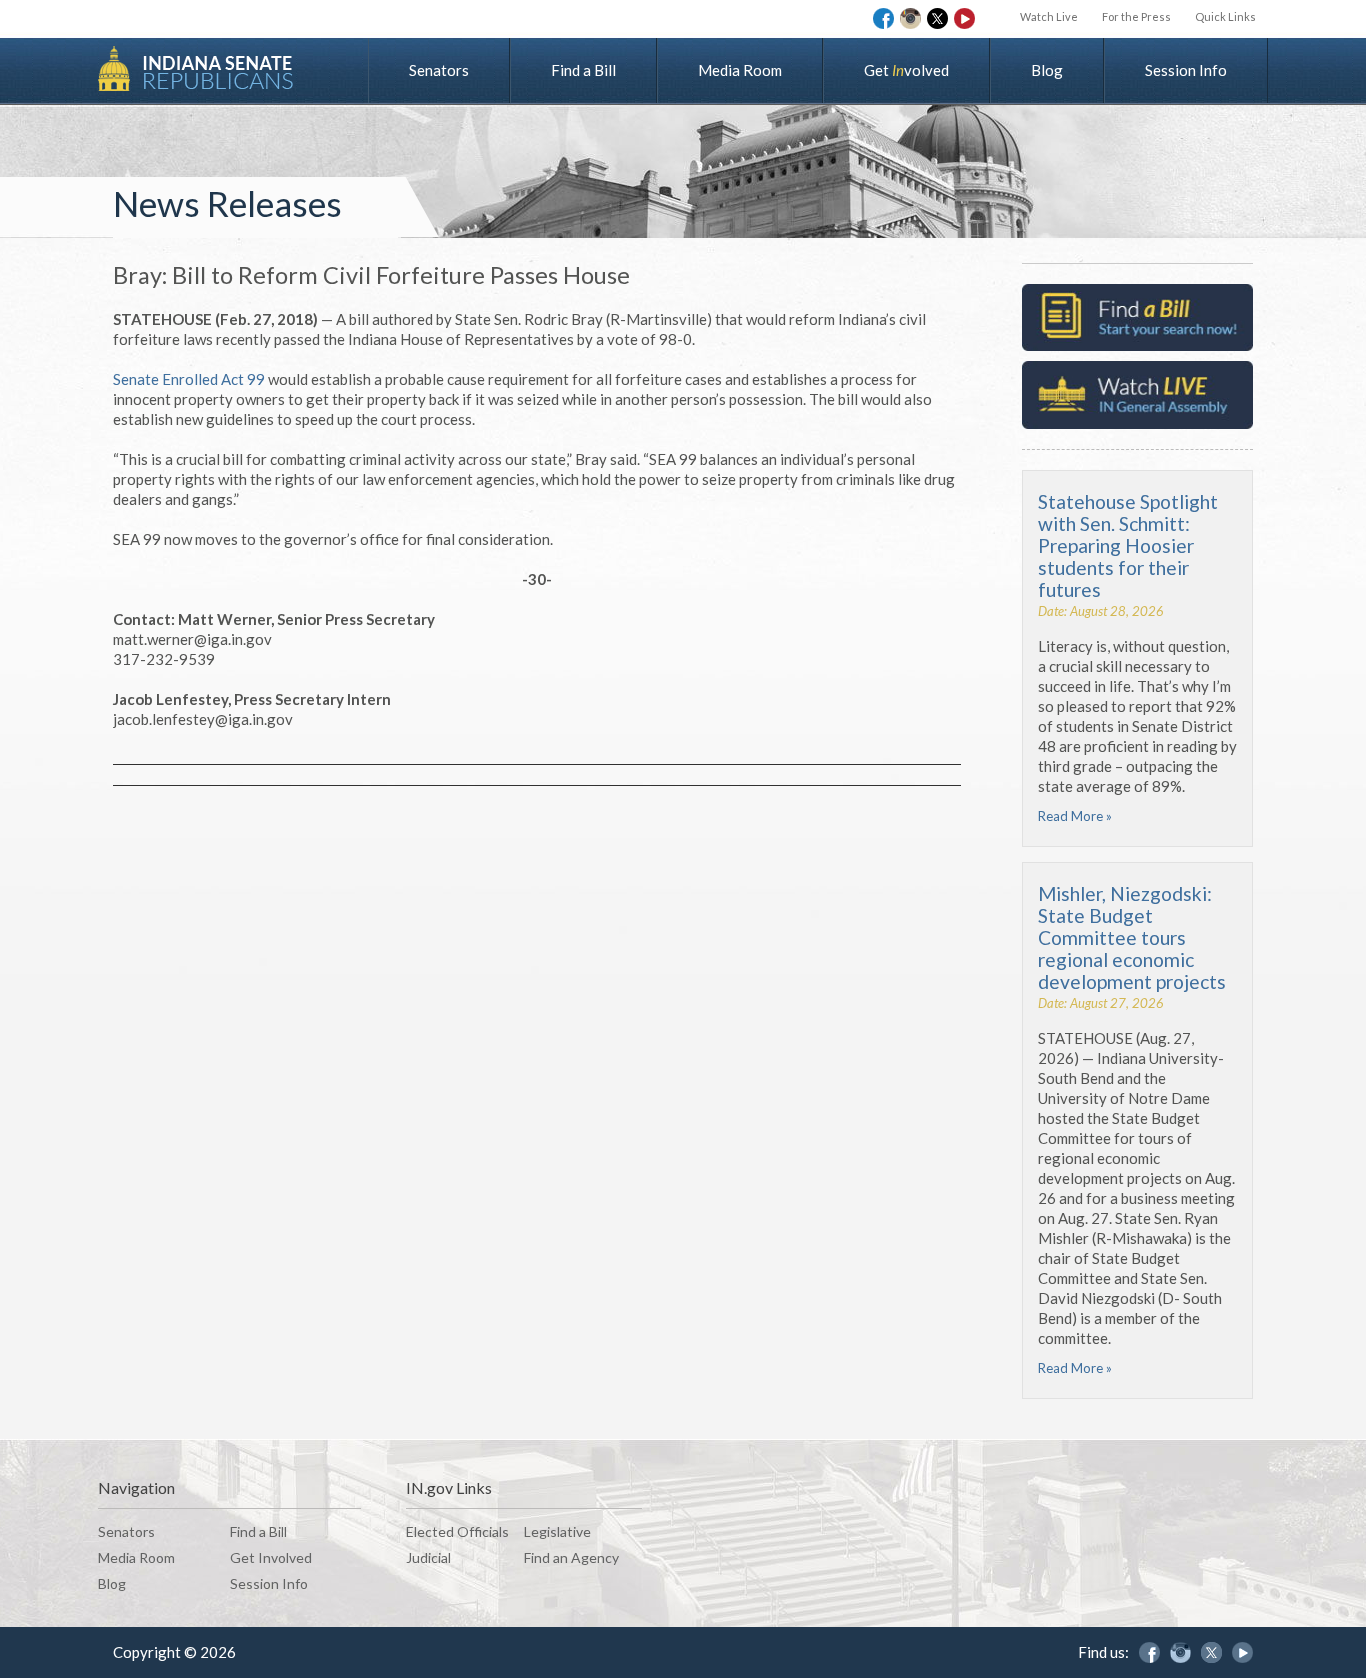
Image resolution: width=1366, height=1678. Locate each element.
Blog (1047, 70)
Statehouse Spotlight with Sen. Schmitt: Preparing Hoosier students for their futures (1128, 545)
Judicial (428, 1557)
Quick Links (1225, 16)
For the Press (1136, 16)
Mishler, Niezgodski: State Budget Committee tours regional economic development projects (1132, 937)
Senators (439, 70)
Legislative (557, 1531)
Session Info (1186, 70)
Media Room (740, 70)
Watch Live (1049, 16)
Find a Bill (583, 70)
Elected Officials (457, 1531)
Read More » (1075, 816)
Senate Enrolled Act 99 (189, 379)
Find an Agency (571, 1557)
